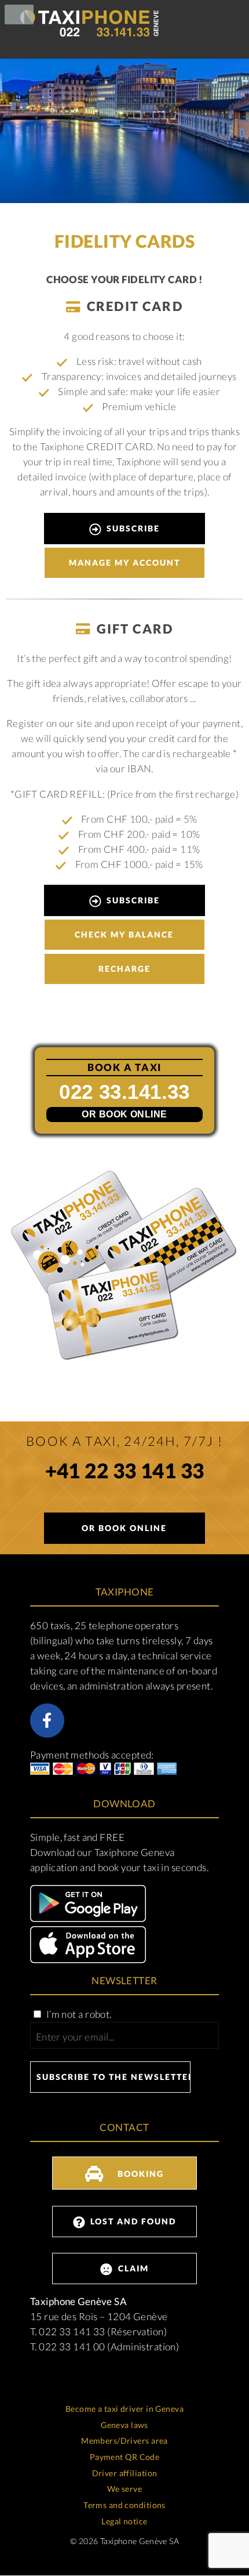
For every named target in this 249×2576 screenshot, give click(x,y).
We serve (124, 2489)
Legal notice (124, 2521)
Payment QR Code (125, 2457)
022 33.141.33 (124, 1092)
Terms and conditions (124, 2505)
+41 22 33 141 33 (125, 1473)
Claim (132, 2268)
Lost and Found (132, 2221)
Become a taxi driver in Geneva (124, 2409)
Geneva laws (124, 2425)
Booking (139, 2174)
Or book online (124, 1114)
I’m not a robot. (78, 2014)
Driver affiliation (125, 2473)
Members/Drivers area (124, 2441)
